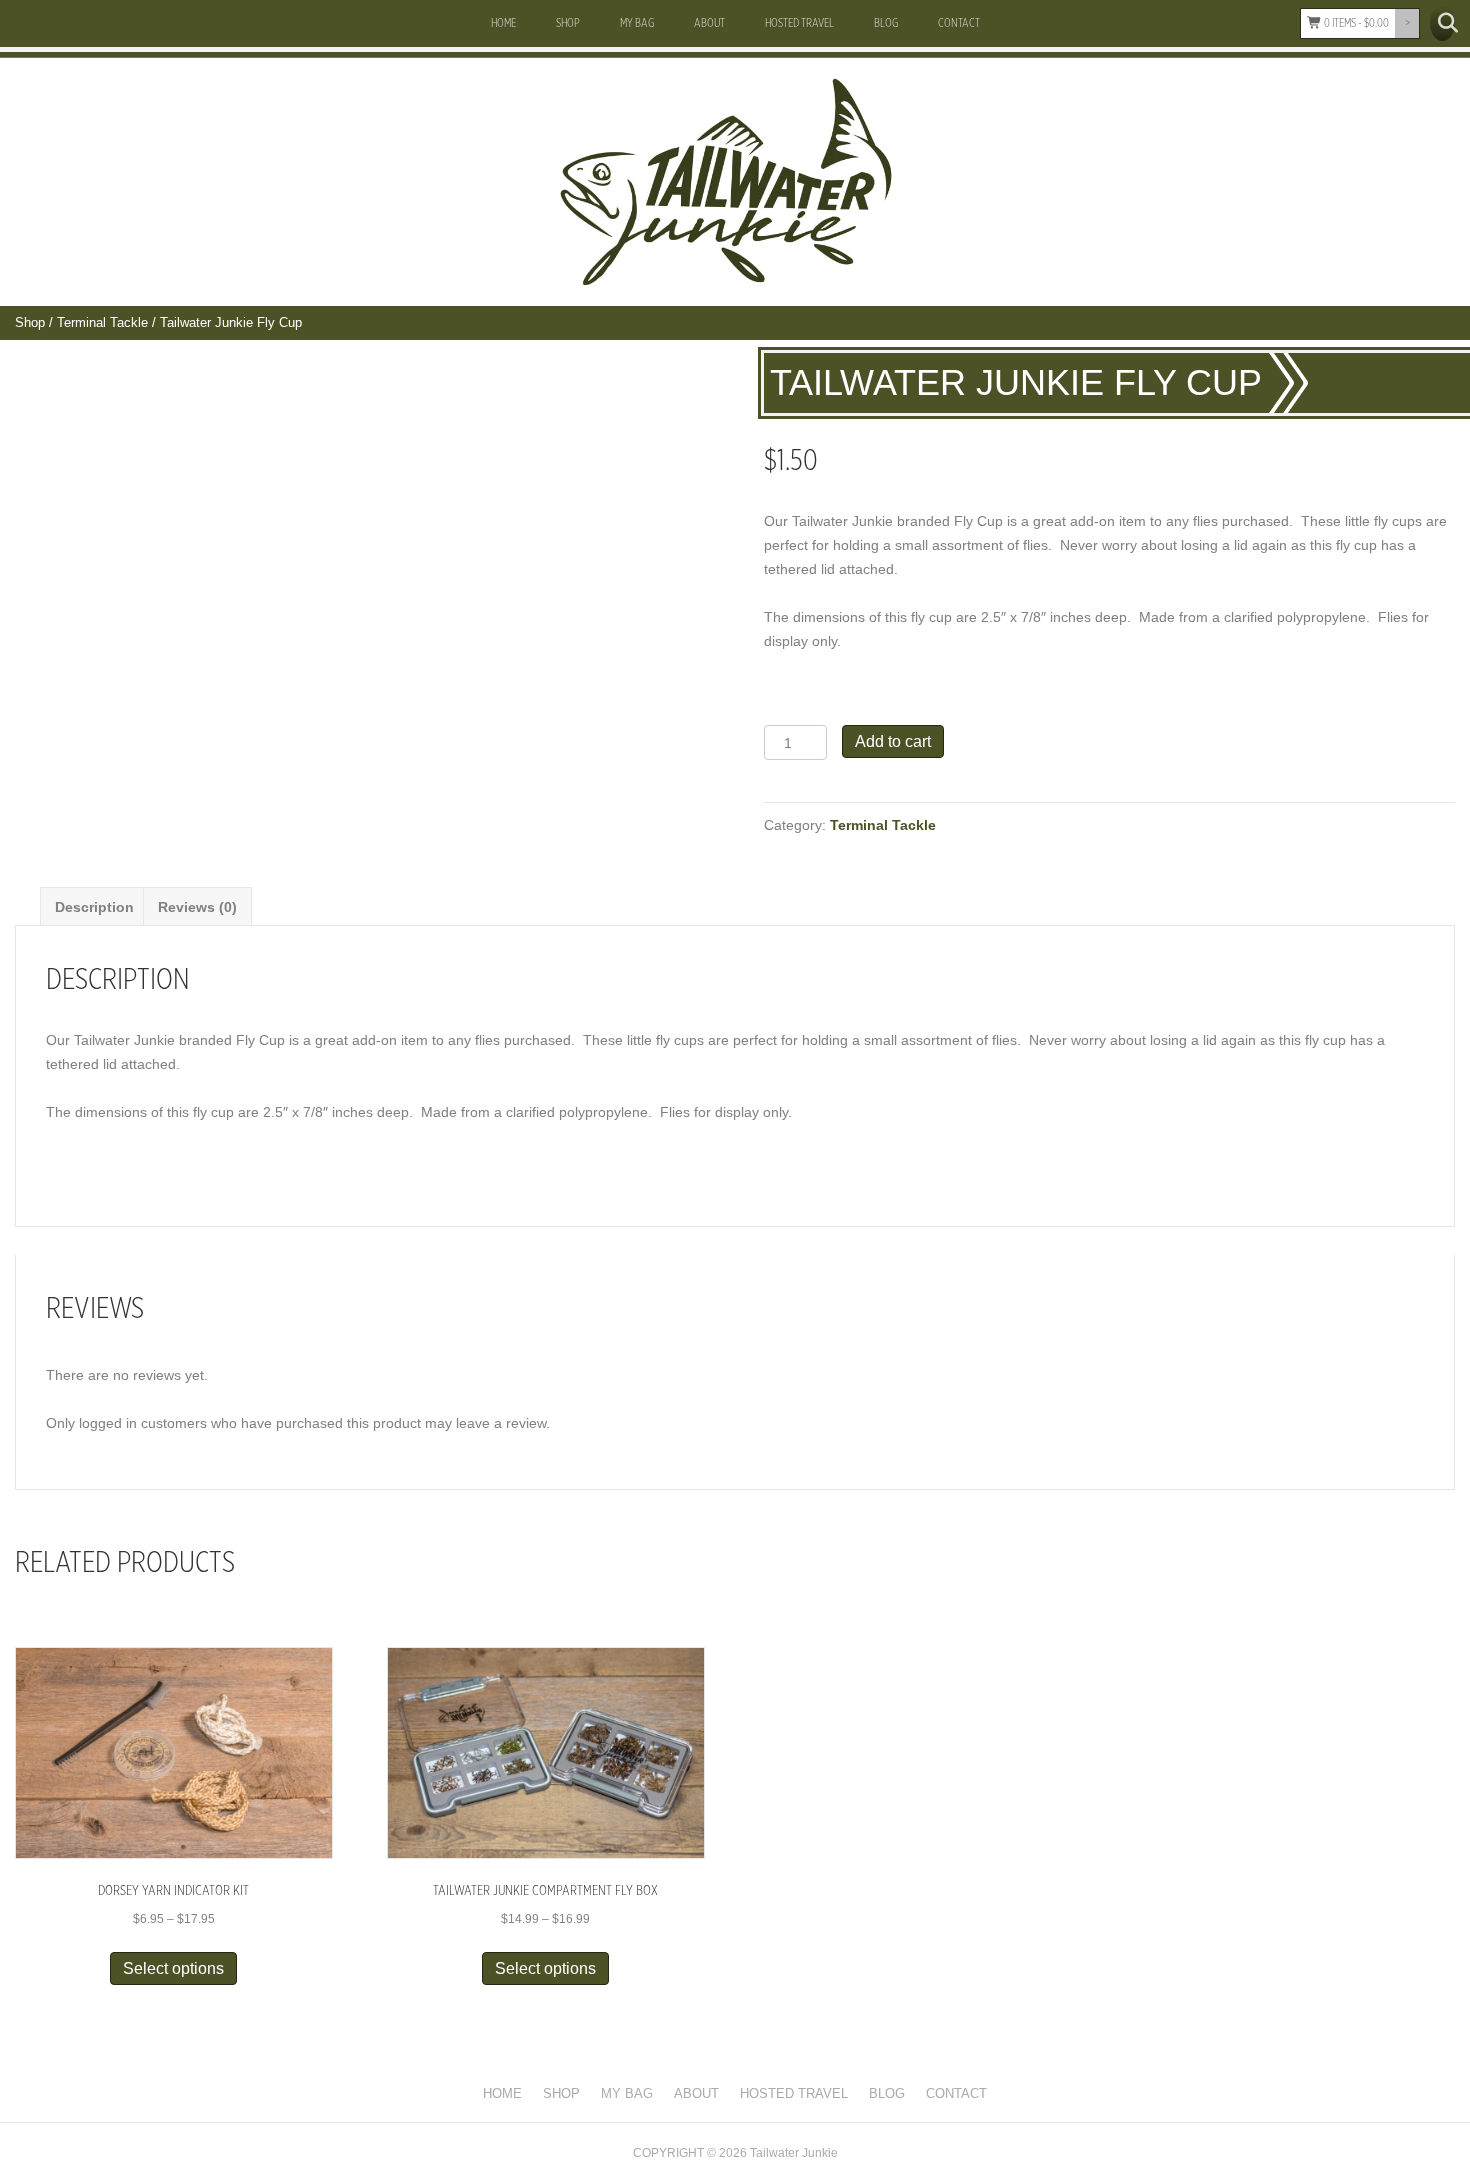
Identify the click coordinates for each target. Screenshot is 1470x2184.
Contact (959, 23)
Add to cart (893, 741)
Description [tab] (94, 907)
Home (503, 23)
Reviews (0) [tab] (197, 907)
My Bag (637, 23)
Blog (886, 23)
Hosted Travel (799, 23)
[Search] (1442, 23)
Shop (568, 23)
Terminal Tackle (102, 322)
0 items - (1355, 23)
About (709, 23)
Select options (173, 1968)
